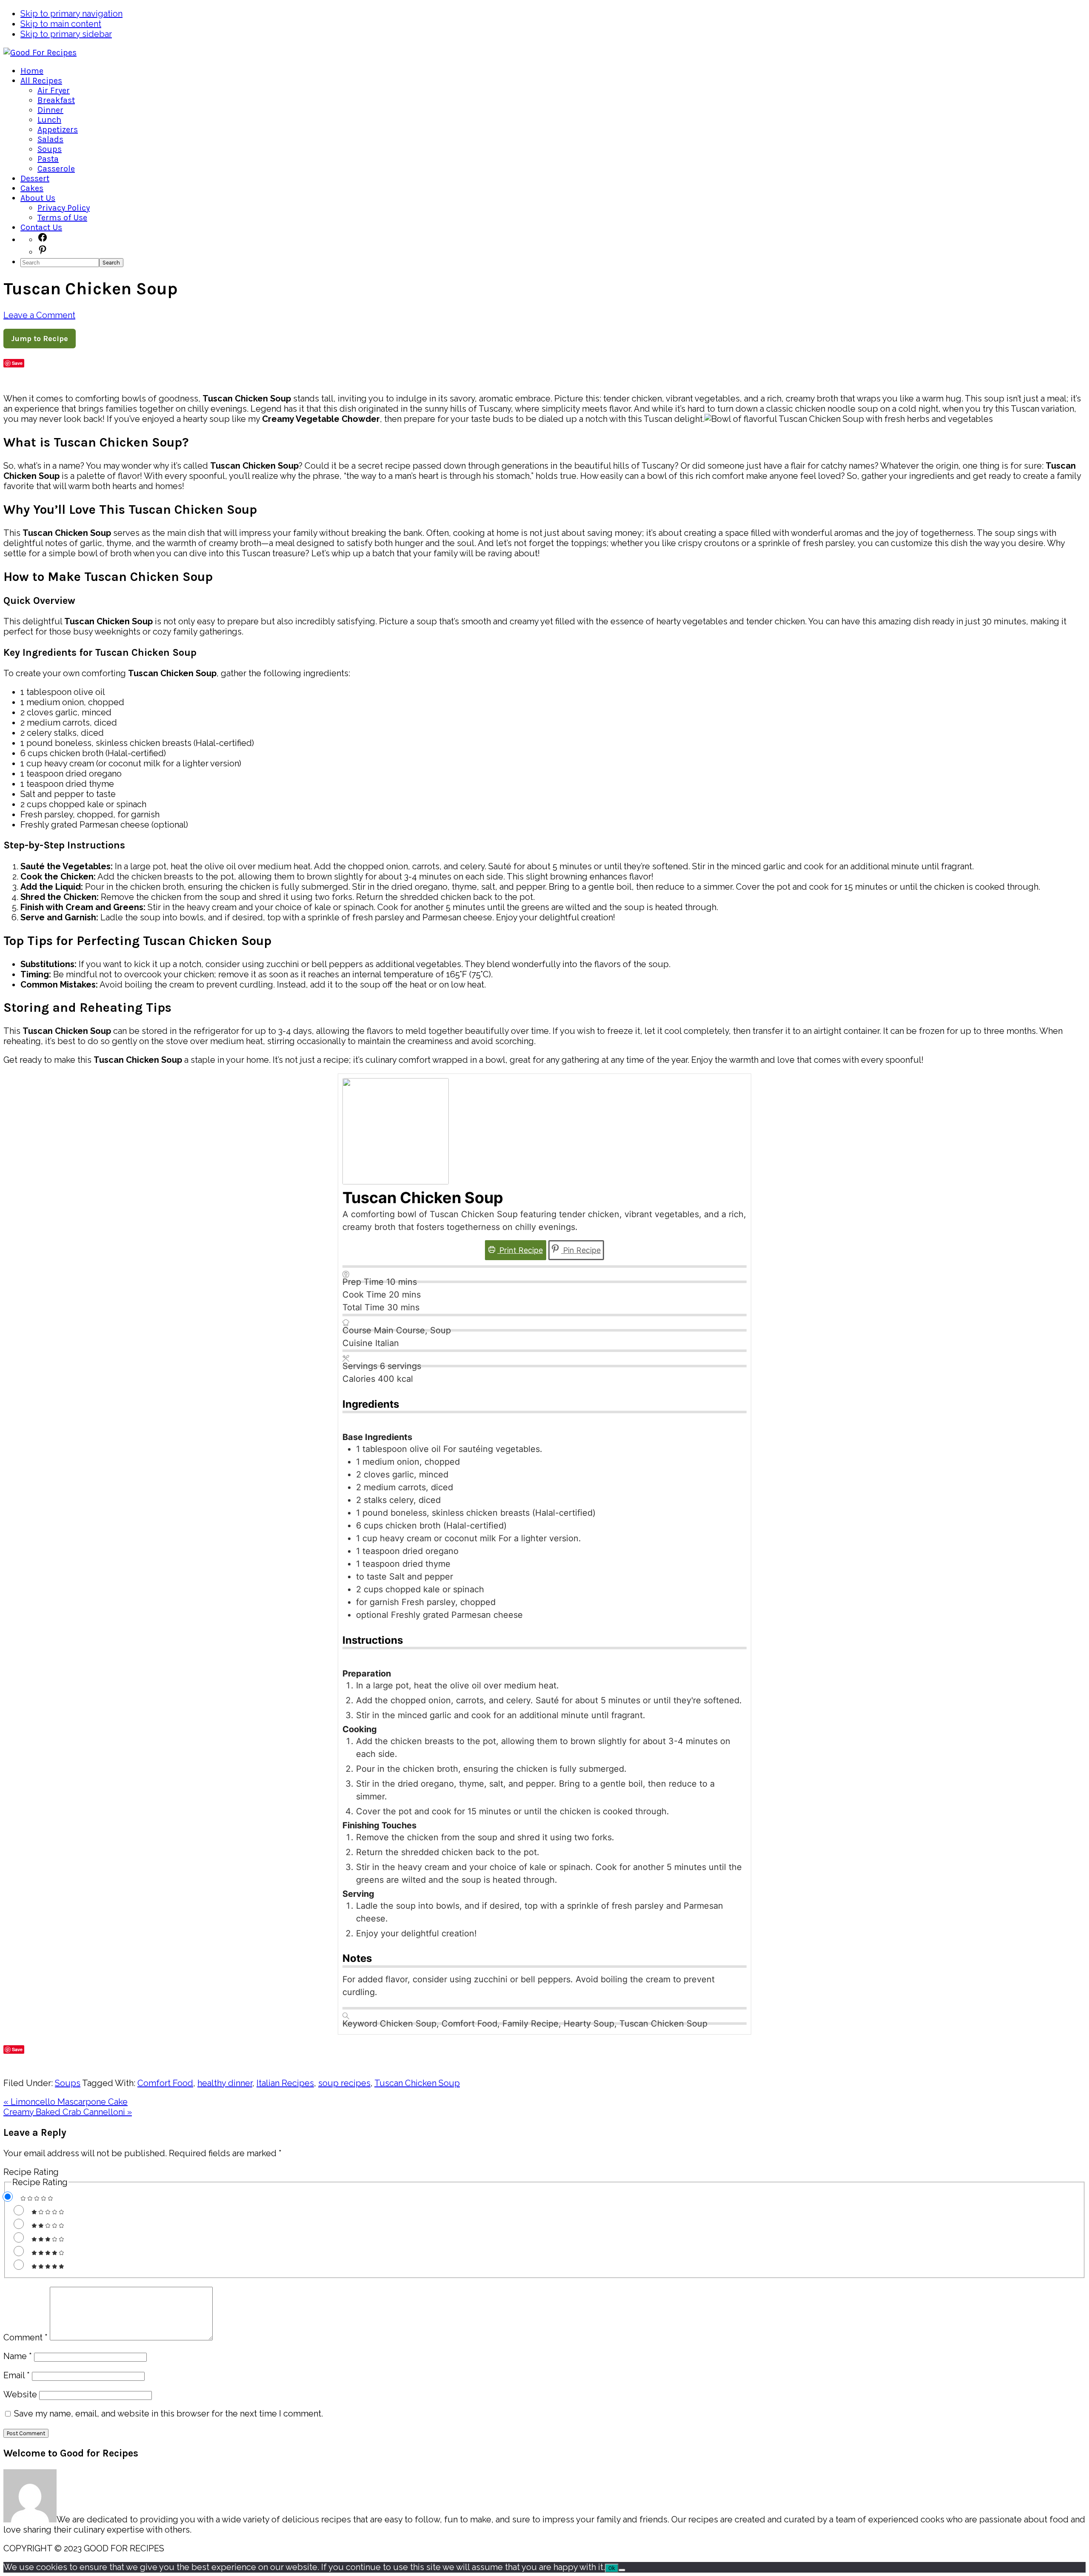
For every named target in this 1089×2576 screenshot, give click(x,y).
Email (17, 2375)
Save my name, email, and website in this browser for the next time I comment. (168, 2414)
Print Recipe (520, 1250)
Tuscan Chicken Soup (417, 2083)
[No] (622, 2570)
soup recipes (344, 2083)
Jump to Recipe (40, 339)
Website (20, 2394)
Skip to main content (61, 24)
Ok (612, 2568)
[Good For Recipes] (40, 53)
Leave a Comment (39, 315)
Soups (68, 2083)
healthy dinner (225, 2083)
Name (18, 2356)
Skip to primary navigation (71, 14)
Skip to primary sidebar (66, 34)
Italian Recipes (285, 2083)
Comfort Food (165, 2083)
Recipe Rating (31, 2172)
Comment (26, 2337)
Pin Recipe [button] (581, 1250)
